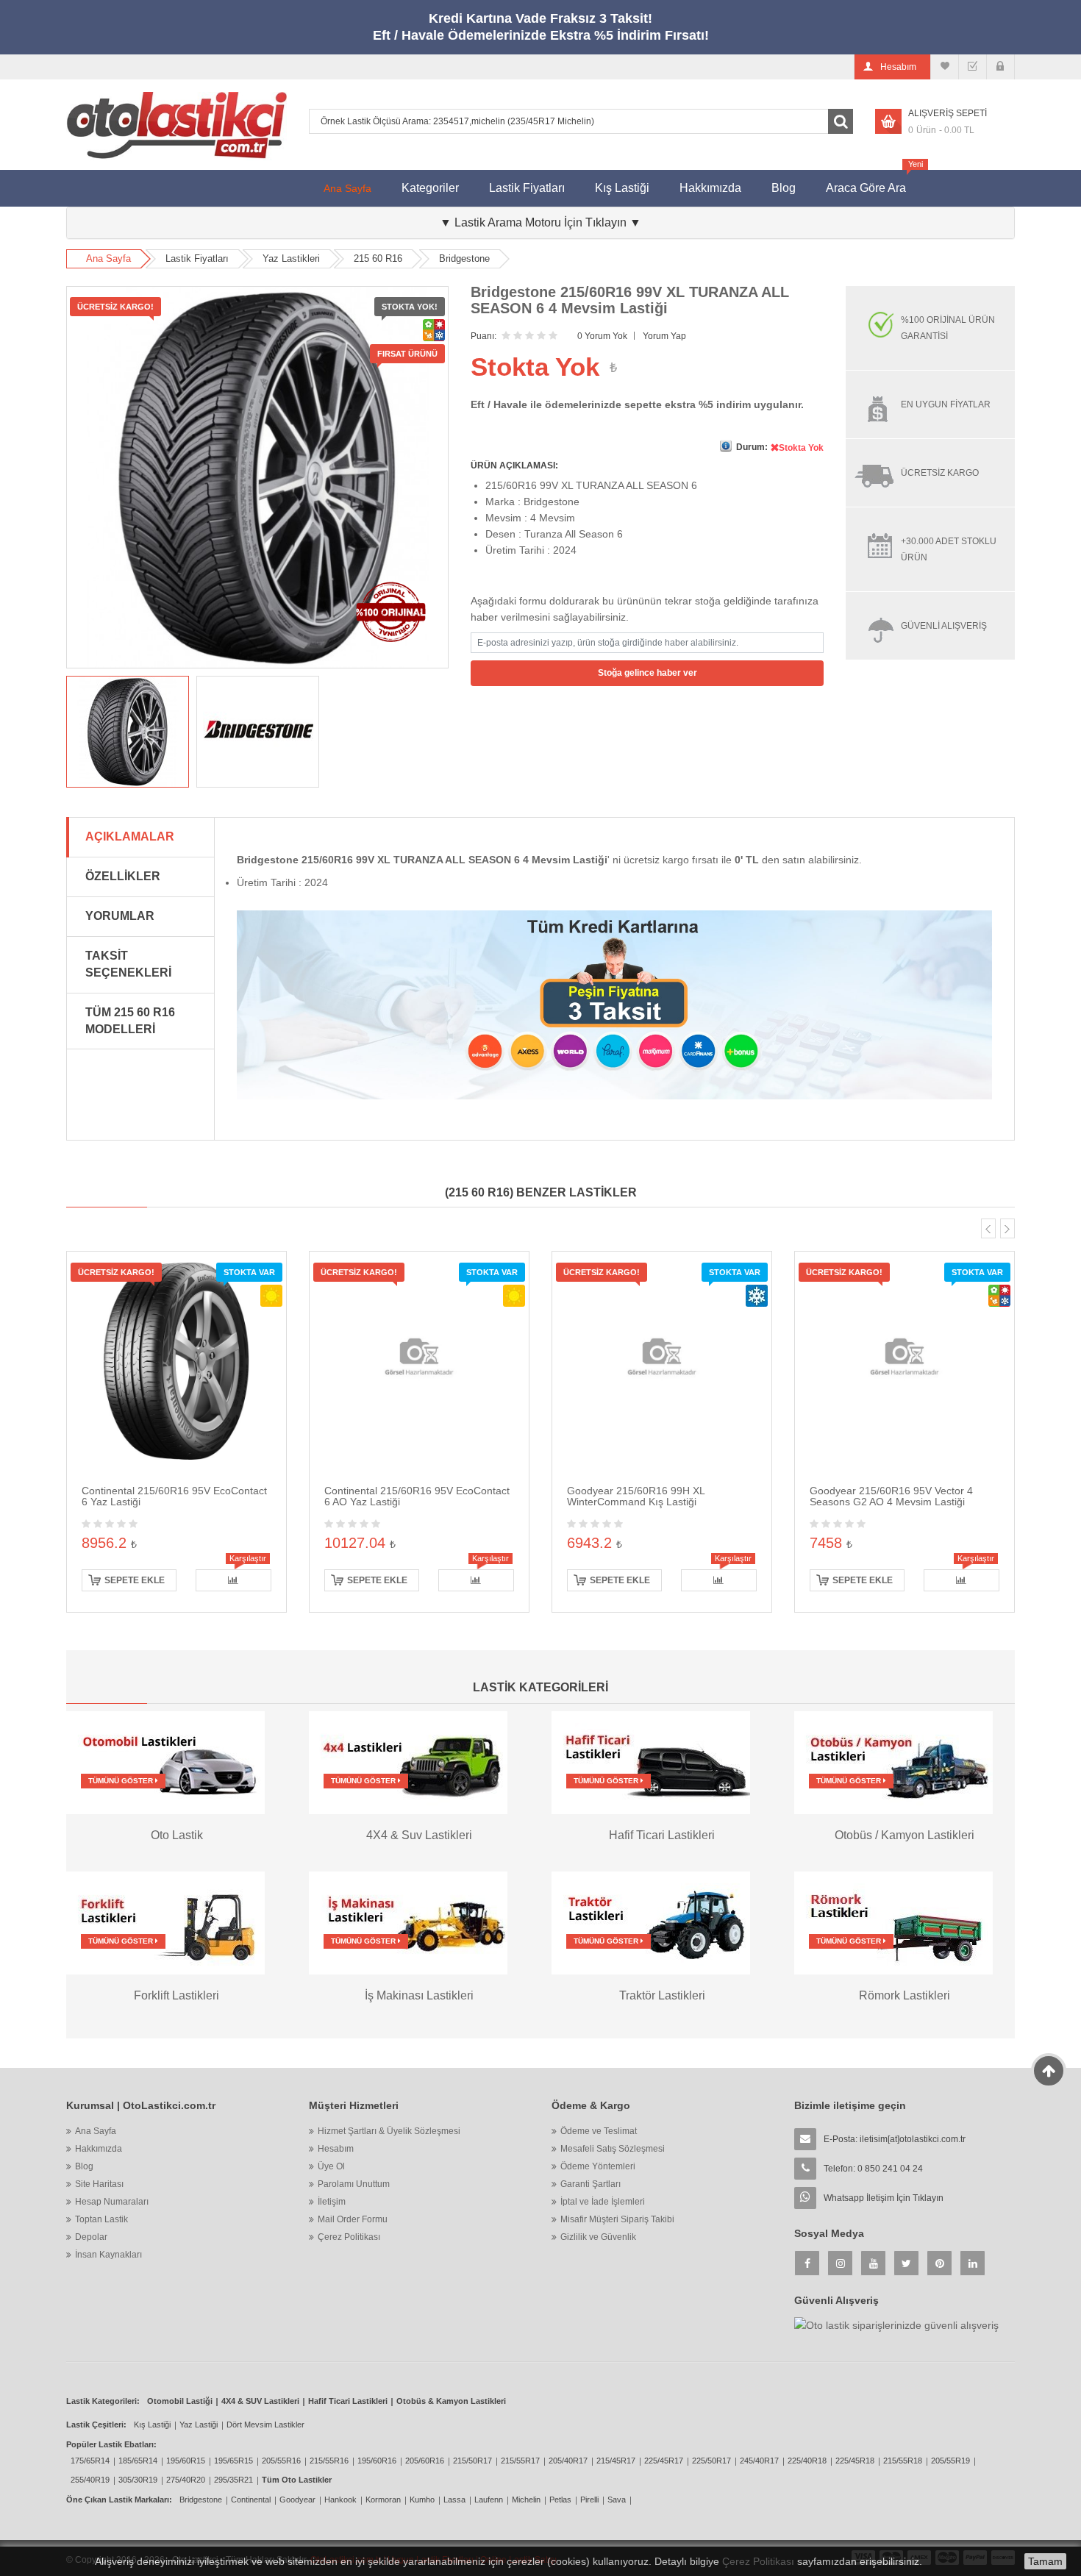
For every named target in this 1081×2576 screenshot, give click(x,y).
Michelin (526, 2500)
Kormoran (383, 2500)
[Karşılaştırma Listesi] (945, 67)
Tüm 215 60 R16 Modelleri (130, 1021)
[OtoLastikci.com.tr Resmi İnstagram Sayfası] (840, 2263)
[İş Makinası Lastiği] (408, 1922)
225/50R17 (711, 2461)
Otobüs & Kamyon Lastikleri (451, 2401)
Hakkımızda (710, 188)
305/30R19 (138, 2480)
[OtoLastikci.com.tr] (176, 125)
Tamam (1045, 2561)
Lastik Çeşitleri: (96, 2425)
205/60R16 (425, 2461)
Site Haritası (99, 2184)
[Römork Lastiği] (893, 1922)
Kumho (422, 2500)
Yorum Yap (664, 336)
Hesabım (336, 2149)
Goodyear (297, 2500)
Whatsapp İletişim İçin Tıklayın (884, 2198)
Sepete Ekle (135, 1580)
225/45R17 (664, 2461)
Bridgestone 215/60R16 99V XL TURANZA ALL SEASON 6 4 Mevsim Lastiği (630, 300)
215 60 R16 (378, 258)
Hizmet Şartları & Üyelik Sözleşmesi (389, 2131)
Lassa (454, 2500)
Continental (251, 2500)
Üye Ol (331, 2166)
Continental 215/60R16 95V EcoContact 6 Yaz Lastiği (174, 1496)
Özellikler (123, 876)
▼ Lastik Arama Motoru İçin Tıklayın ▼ (540, 222)
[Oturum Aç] (1000, 67)
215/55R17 (520, 2461)
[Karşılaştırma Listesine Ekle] (233, 1580)
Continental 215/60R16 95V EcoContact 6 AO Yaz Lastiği (417, 1496)
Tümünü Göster (122, 1781)
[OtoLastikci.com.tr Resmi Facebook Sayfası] (807, 2263)
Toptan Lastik (101, 2219)
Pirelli (589, 2500)
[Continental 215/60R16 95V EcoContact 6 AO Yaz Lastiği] (419, 1360)
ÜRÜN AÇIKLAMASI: (514, 465)
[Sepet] (973, 67)
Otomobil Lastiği (180, 2401)
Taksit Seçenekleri (128, 964)
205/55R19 (950, 2461)
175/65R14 (90, 2461)
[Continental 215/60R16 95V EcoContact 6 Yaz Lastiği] (176, 1360)
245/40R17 (759, 2461)
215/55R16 (329, 2461)
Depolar (91, 2237)
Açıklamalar (130, 836)
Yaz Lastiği (199, 2425)
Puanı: (484, 336)
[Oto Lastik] (165, 1762)
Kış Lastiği (622, 188)
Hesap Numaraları (112, 2202)
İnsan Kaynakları (108, 2255)
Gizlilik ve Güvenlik (598, 2237)
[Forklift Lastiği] (165, 1922)
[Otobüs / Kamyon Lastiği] (893, 1762)
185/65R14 (138, 2461)
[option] (128, 732)
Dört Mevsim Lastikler (265, 2425)
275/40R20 (186, 2480)
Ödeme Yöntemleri (598, 2166)
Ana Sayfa (347, 188)
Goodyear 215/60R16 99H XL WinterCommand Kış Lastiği (636, 1496)
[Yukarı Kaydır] (1049, 2071)
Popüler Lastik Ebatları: (111, 2444)
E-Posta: (895, 2139)
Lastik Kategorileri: (103, 2401)
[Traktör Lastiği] (651, 1922)
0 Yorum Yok (602, 336)
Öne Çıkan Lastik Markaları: (119, 2500)
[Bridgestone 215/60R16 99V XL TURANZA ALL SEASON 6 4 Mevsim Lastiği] (128, 732)
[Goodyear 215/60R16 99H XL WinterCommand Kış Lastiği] (662, 1360)
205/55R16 (281, 2461)
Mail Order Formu (353, 2219)
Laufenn (489, 2500)
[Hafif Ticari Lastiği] (651, 1762)
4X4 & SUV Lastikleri (260, 2401)
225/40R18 (807, 2461)
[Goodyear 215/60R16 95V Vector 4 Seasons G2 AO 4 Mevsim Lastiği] (905, 1360)
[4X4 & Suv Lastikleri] (408, 1762)
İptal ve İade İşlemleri (603, 2202)
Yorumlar (120, 916)
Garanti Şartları (591, 2184)
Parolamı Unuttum (354, 2184)
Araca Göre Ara (873, 182)
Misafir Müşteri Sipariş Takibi (617, 2219)
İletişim (332, 2202)
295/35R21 (233, 2480)
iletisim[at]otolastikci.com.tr (913, 2139)
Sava (617, 2500)
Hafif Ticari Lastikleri (348, 2401)
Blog (784, 188)
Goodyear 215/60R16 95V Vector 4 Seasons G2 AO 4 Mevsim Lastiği (891, 1496)
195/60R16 (377, 2461)
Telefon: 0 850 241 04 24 (873, 2169)
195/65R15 (233, 2461)
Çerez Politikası (349, 2237)
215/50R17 (472, 2461)
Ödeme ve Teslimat (599, 2131)
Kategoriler (430, 188)
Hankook (340, 2500)
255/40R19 (90, 2480)
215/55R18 (903, 2461)
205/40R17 (568, 2461)
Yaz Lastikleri (291, 258)
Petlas (560, 2500)
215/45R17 (616, 2461)
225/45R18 (855, 2461)
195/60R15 (186, 2461)
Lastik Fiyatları (527, 188)
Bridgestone (464, 258)
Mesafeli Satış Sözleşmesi (613, 2149)
